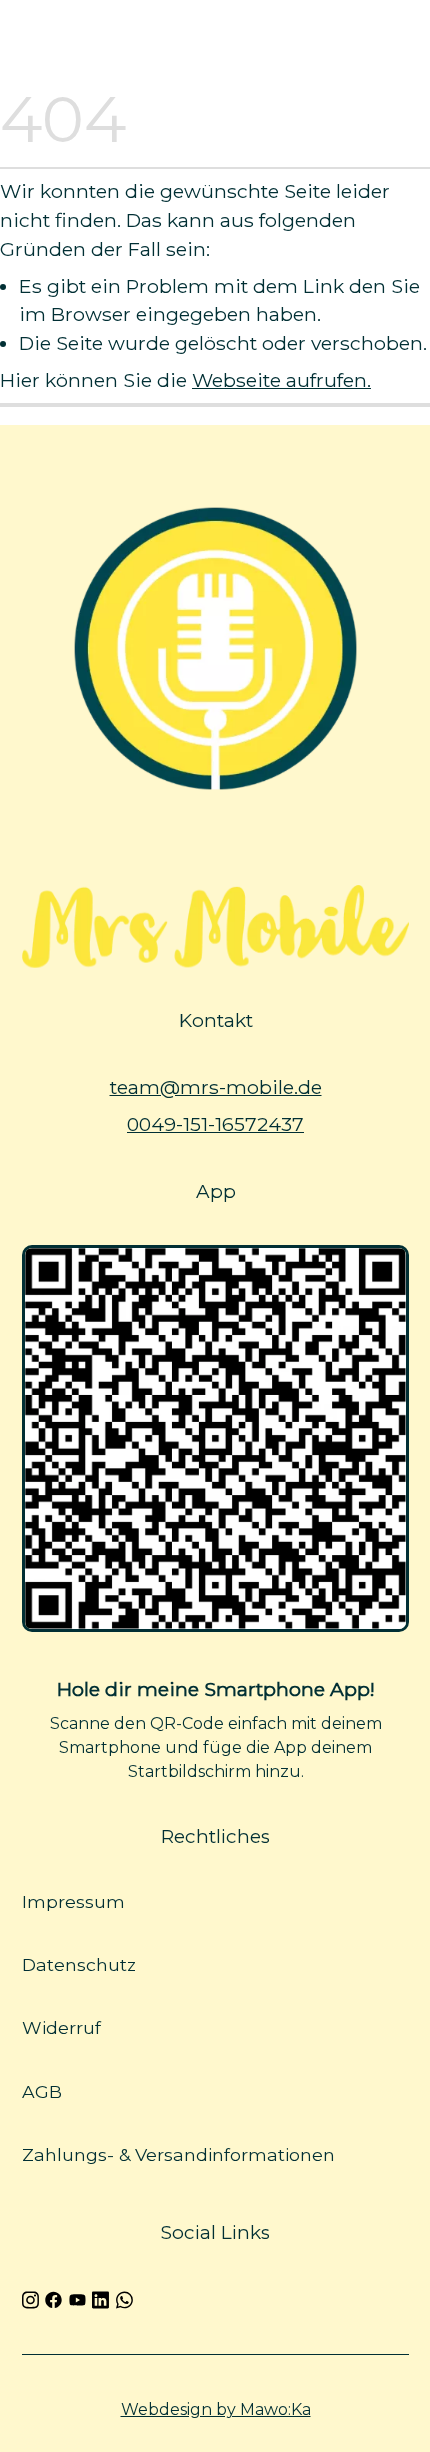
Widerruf (61, 2028)
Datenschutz (79, 1965)
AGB (42, 2091)
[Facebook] (53, 2298)
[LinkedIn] (100, 2298)
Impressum (73, 1901)
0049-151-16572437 (215, 1124)
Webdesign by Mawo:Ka (215, 2409)
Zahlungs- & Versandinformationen (178, 2154)
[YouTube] (76, 2298)
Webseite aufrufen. (281, 380)
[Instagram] (30, 2298)
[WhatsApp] (123, 2298)
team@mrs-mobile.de (215, 1087)
